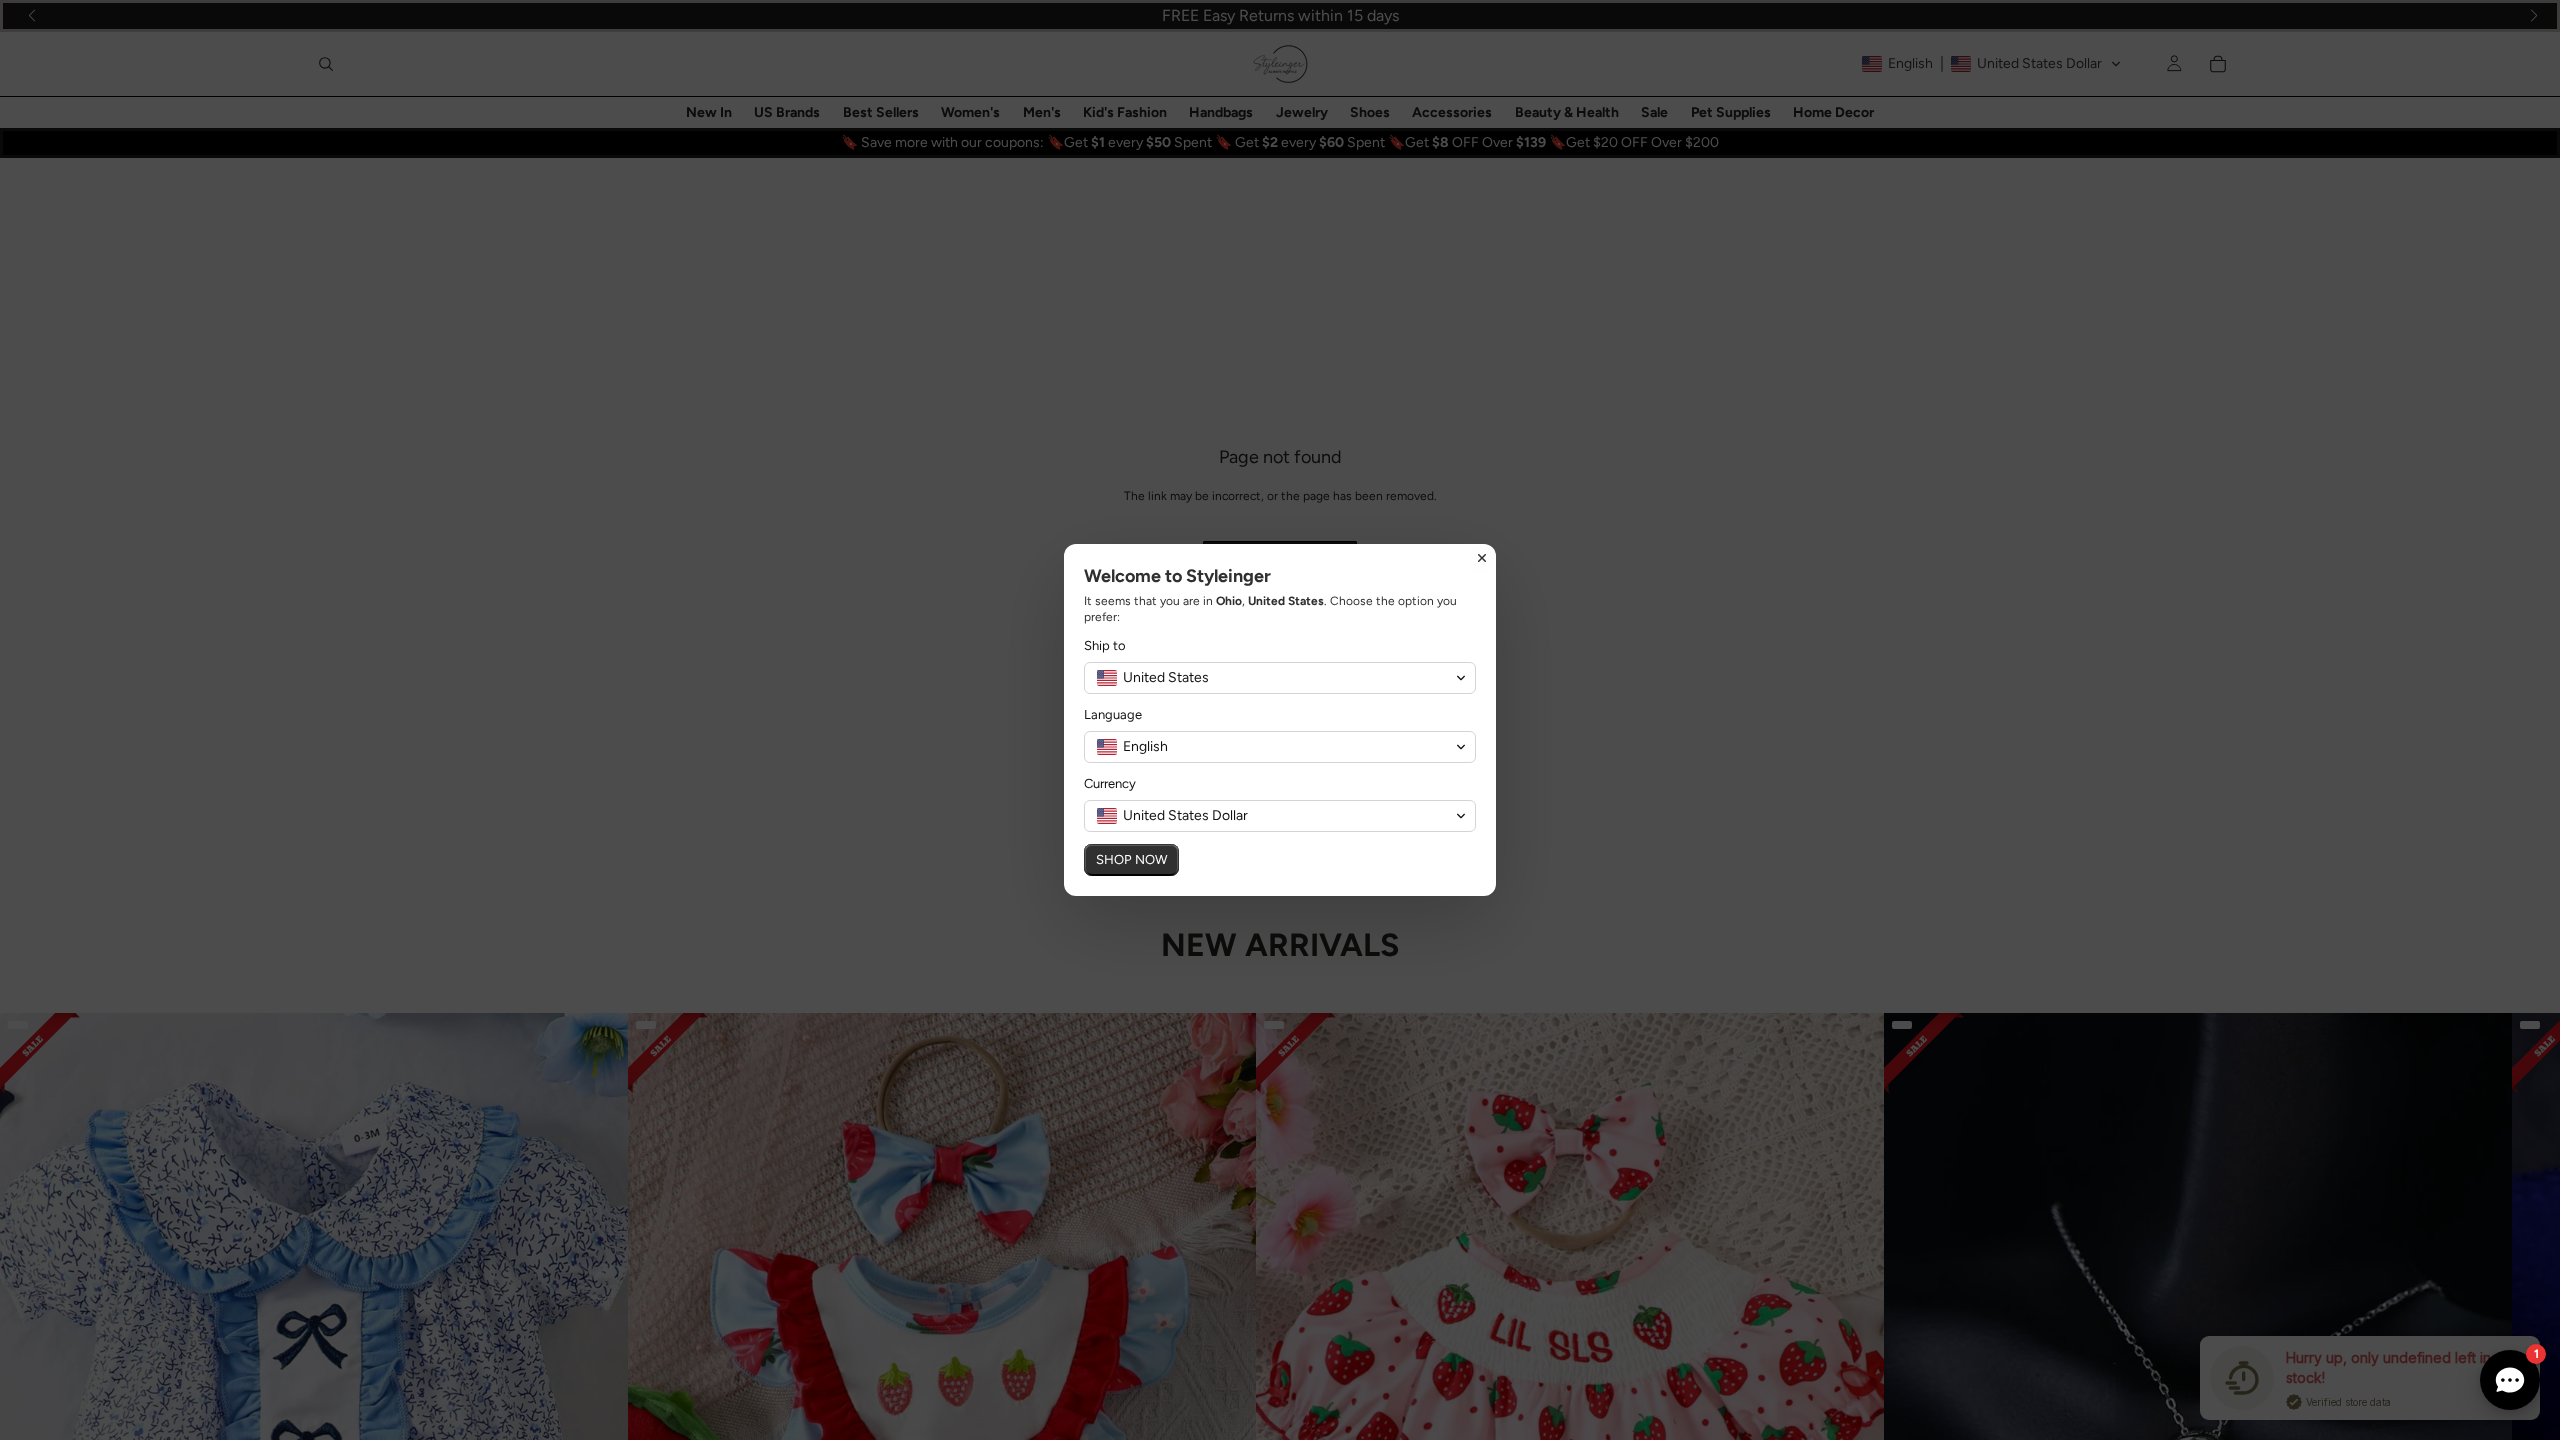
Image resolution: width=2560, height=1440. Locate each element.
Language (1113, 714)
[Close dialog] (1482, 558)
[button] (1280, 678)
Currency (1110, 783)
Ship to (1105, 645)
